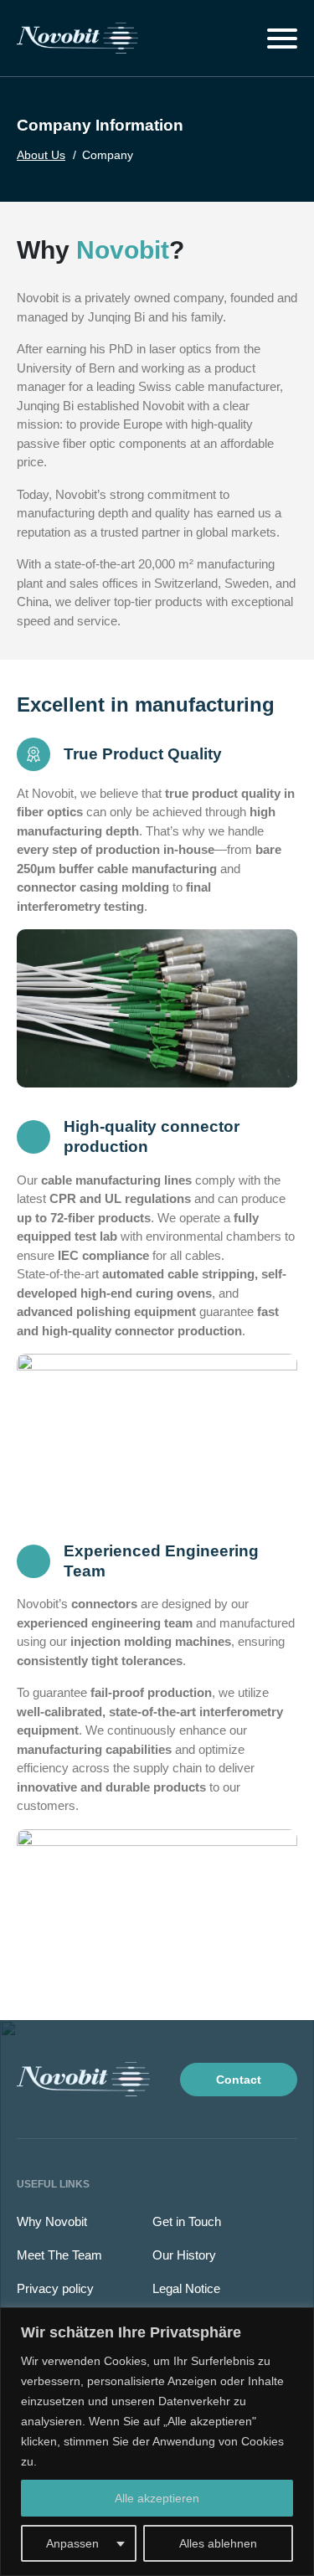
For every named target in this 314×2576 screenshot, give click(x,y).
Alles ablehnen (218, 2543)
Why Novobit (52, 2221)
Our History (184, 2255)
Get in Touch (187, 2221)
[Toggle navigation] (282, 39)
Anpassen (72, 2543)
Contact (239, 2080)
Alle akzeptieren (157, 2498)
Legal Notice (186, 2288)
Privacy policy (55, 2288)
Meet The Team (59, 2255)
